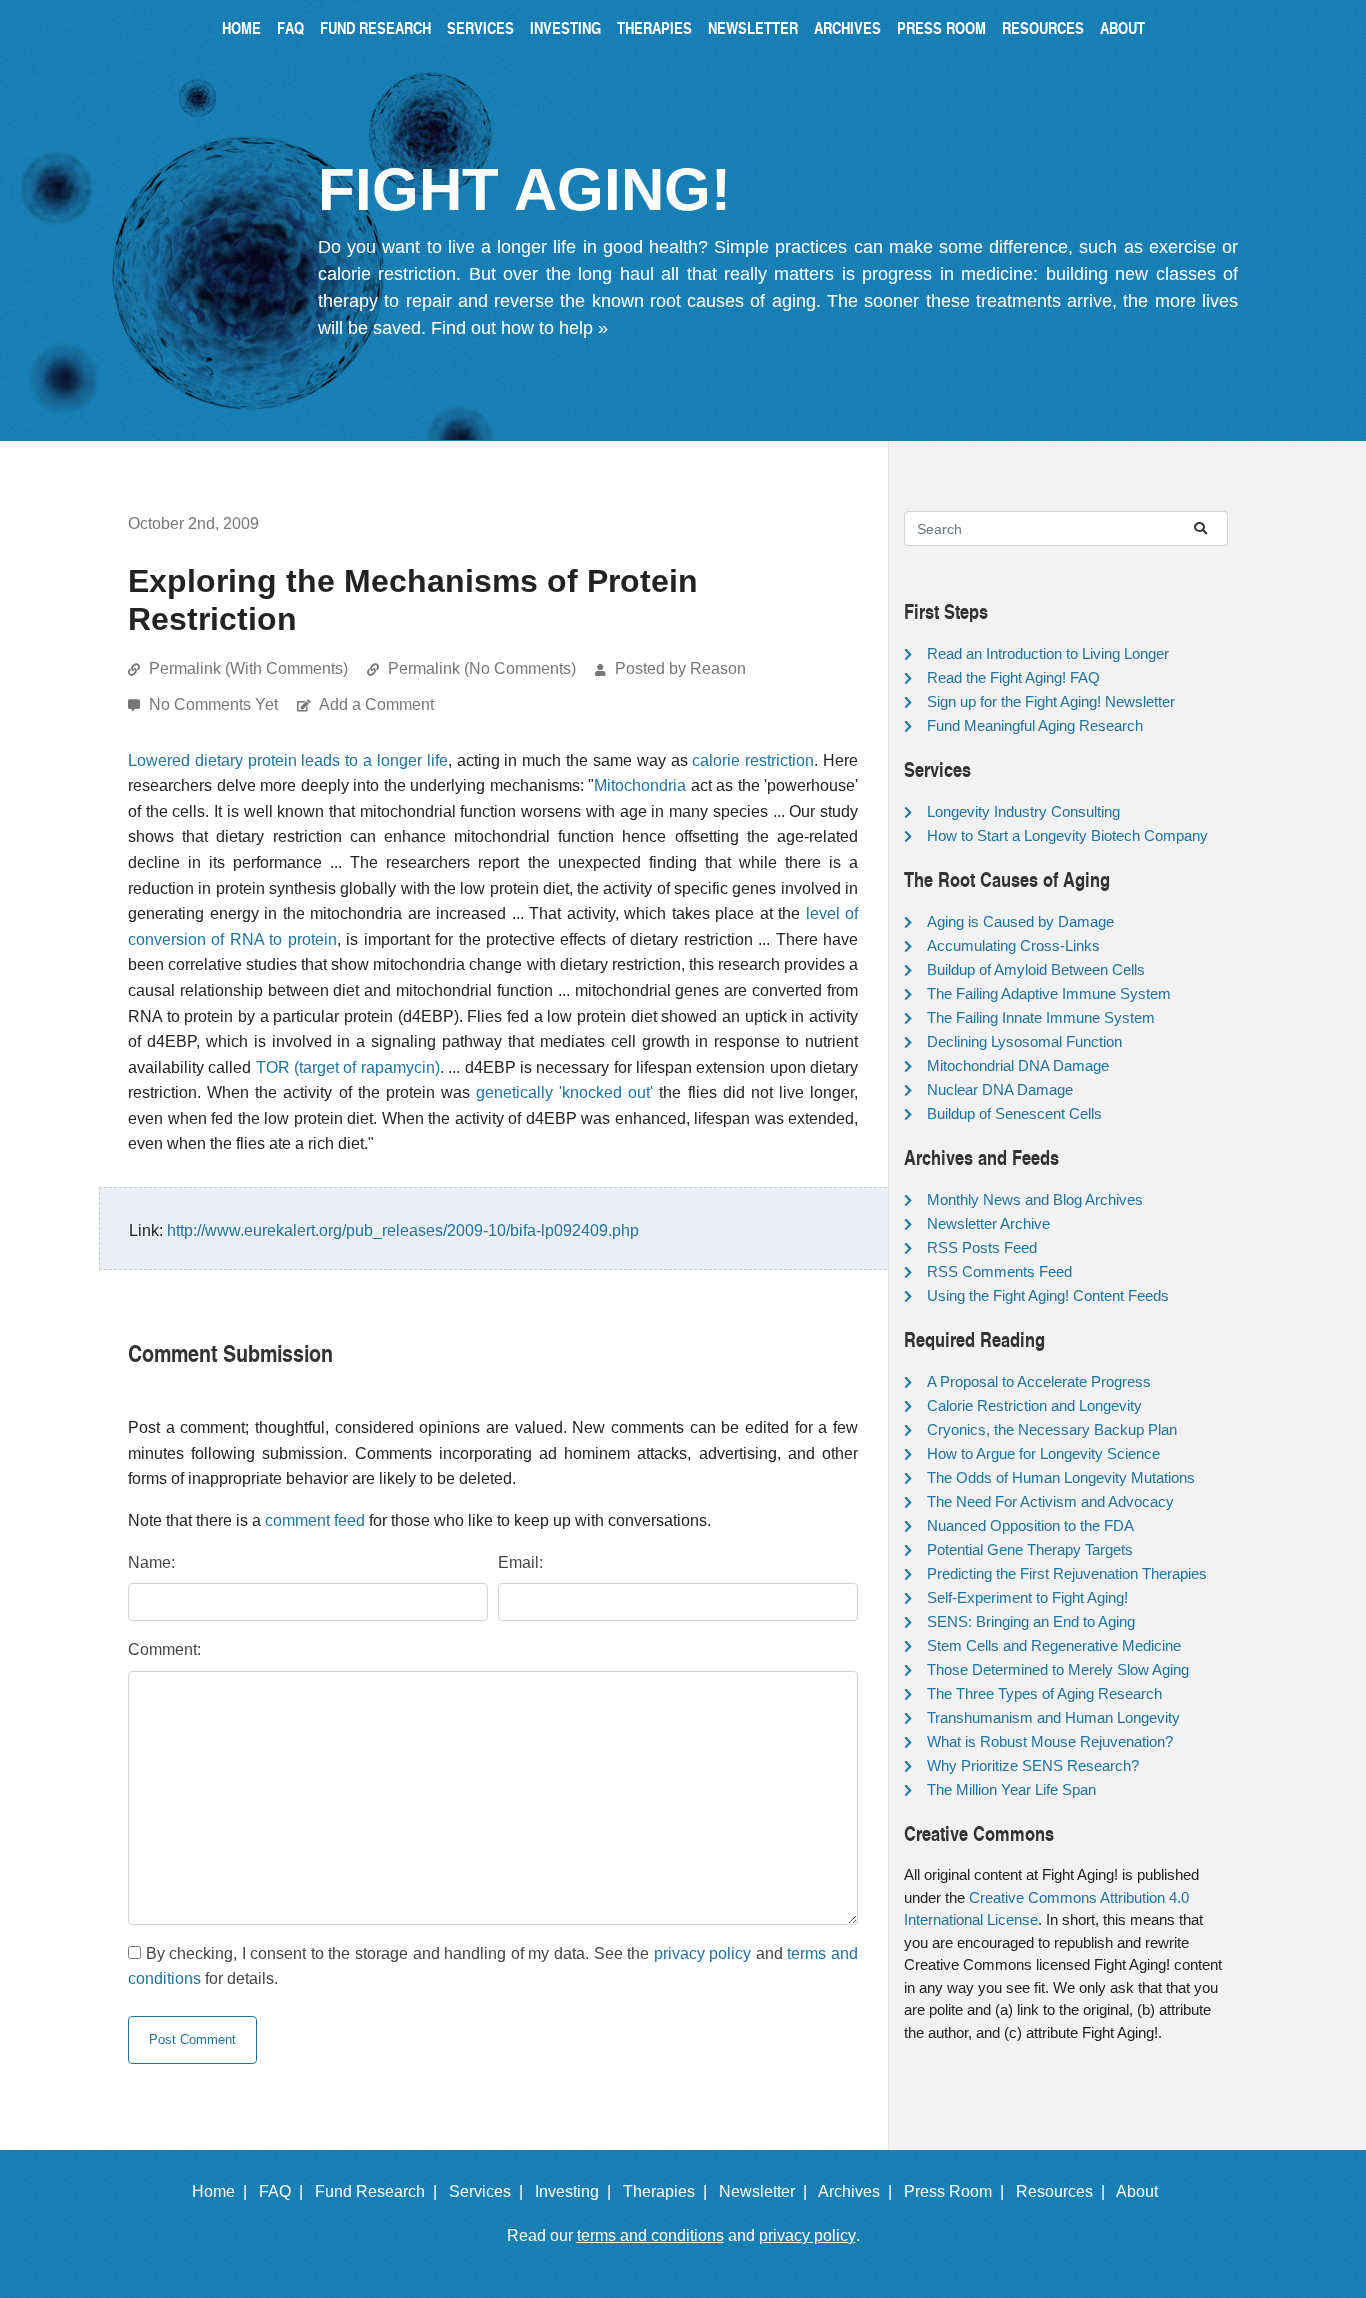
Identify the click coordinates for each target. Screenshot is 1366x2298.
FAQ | (285, 2191)
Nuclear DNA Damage (1000, 1089)
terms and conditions (650, 2235)
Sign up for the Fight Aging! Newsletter (1051, 701)
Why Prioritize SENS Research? (1033, 1765)
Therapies (654, 27)
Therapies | (669, 2191)
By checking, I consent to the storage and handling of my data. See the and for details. (493, 1966)
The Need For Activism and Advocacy (1050, 1501)
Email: (520, 1562)
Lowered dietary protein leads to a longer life (288, 760)
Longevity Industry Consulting (1023, 811)
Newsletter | (767, 2191)
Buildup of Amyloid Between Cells (1036, 969)
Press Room (941, 27)
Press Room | (958, 2191)
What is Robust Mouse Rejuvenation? (1050, 1741)
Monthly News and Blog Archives (1035, 1199)
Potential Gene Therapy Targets (1030, 1549)
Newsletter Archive (988, 1223)
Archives (847, 27)
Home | (223, 2191)
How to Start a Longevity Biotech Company (1067, 835)
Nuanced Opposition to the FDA (1030, 1525)
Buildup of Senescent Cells (1014, 1113)
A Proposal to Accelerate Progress (1039, 1381)
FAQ (290, 27)
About (1122, 27)
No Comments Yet (215, 704)
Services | (490, 2191)
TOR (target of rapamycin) (348, 1067)
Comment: (164, 1649)
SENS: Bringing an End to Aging (1031, 1621)
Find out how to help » (519, 328)
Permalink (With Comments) (248, 668)
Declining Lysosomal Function (1024, 1041)
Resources (1043, 27)
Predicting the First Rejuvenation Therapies (1067, 1573)
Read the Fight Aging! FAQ (1013, 677)
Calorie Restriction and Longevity (1034, 1405)
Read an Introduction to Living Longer (1048, 653)
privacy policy (703, 1953)
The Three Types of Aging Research (1044, 1693)
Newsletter (753, 27)
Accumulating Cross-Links (1013, 945)
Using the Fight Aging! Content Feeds (1048, 1295)
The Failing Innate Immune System (1041, 1017)
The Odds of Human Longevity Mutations (1061, 1477)
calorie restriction (753, 760)
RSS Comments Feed (999, 1271)
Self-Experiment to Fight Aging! (1027, 1597)
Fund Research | (380, 2191)
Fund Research (375, 27)
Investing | (577, 2191)
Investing (565, 27)
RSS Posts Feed (982, 1247)
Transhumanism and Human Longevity (1053, 1717)
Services (480, 27)
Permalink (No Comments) (482, 668)
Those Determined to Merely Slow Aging (1058, 1669)
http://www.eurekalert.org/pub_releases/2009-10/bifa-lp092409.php (403, 1230)
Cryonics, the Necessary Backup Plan (1052, 1429)
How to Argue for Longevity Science (1043, 1453)
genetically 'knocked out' (564, 1092)
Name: (151, 1562)
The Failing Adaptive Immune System (1049, 993)
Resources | (1064, 2191)
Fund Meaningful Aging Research (1035, 725)
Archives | (859, 2191)
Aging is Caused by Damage (1020, 921)
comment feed (315, 1520)
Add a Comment (376, 704)
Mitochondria (640, 785)
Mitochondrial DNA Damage (1018, 1065)
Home (241, 27)
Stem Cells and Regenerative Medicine (1054, 1645)
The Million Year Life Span (1011, 1789)
